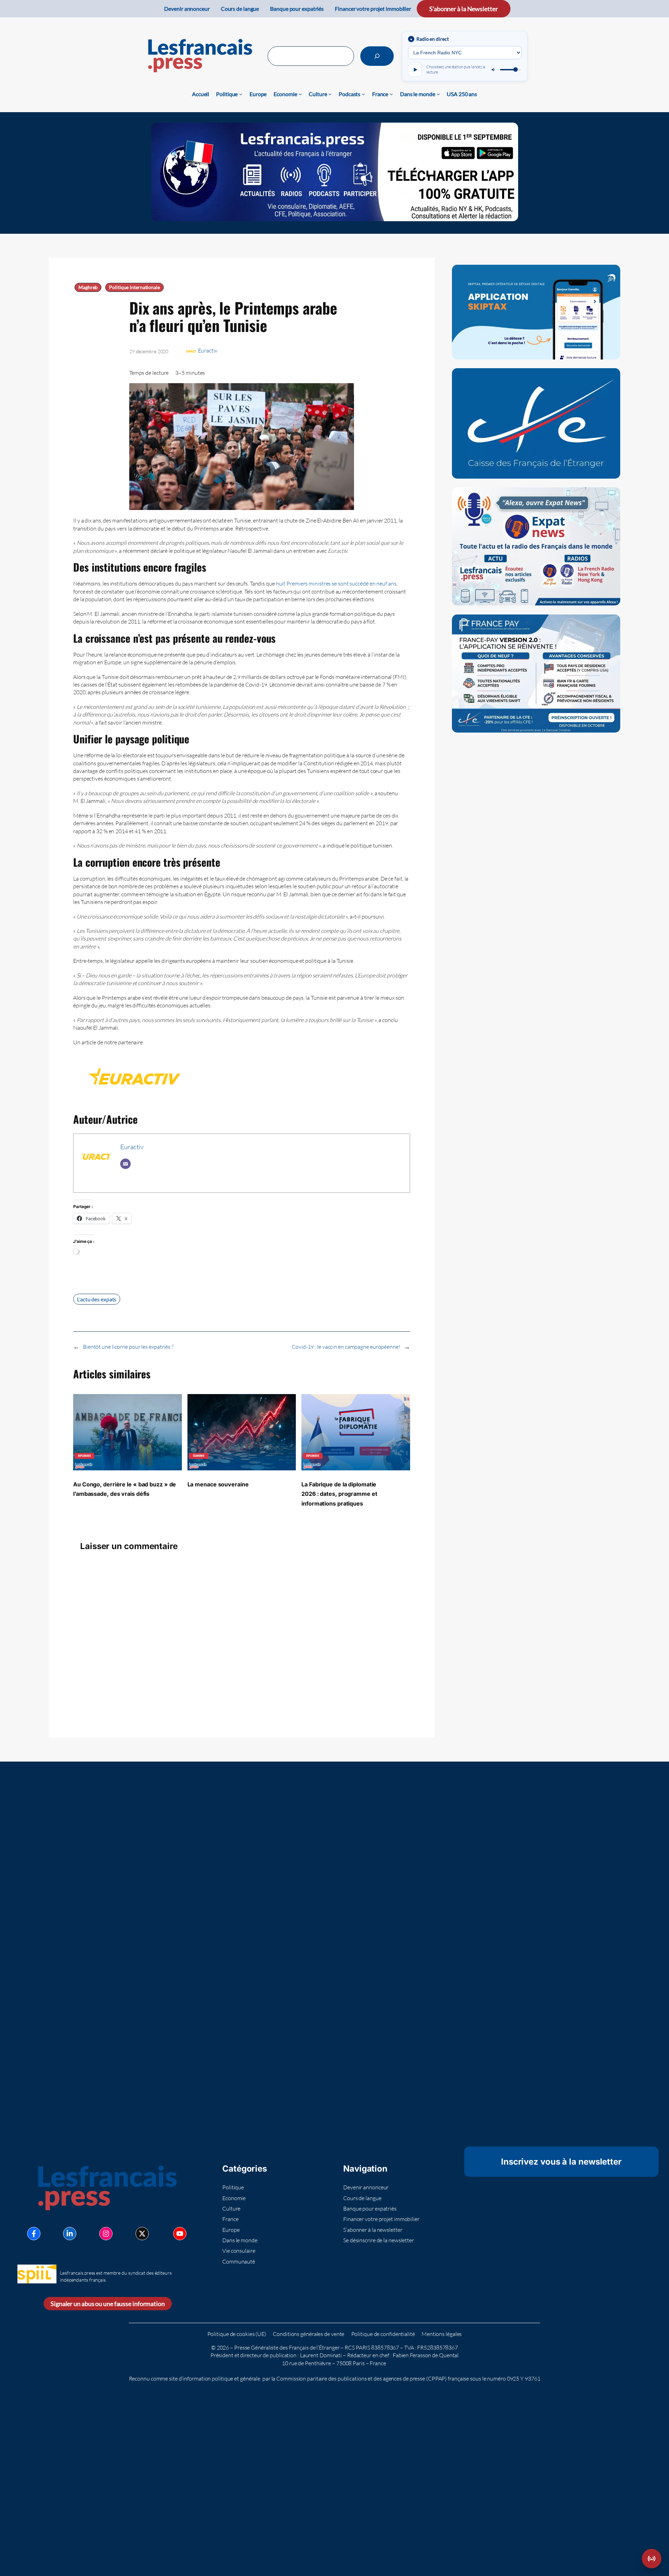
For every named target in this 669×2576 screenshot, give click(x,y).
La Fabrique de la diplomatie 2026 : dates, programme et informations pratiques (339, 1494)
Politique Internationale (134, 287)
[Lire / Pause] (415, 70)
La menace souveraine (218, 1484)
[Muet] (494, 70)
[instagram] (106, 2234)
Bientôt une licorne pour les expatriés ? (128, 1347)
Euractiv (208, 350)
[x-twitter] (142, 2234)
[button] (652, 2559)
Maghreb (88, 287)
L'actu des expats (97, 1299)
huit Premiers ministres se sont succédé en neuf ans (336, 583)
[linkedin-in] (70, 2234)
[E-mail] (125, 1164)
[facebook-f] (34, 2234)
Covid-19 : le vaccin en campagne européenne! (346, 1347)
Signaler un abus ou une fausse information (108, 2304)
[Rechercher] (377, 56)
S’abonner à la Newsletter (464, 9)
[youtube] (180, 2234)
